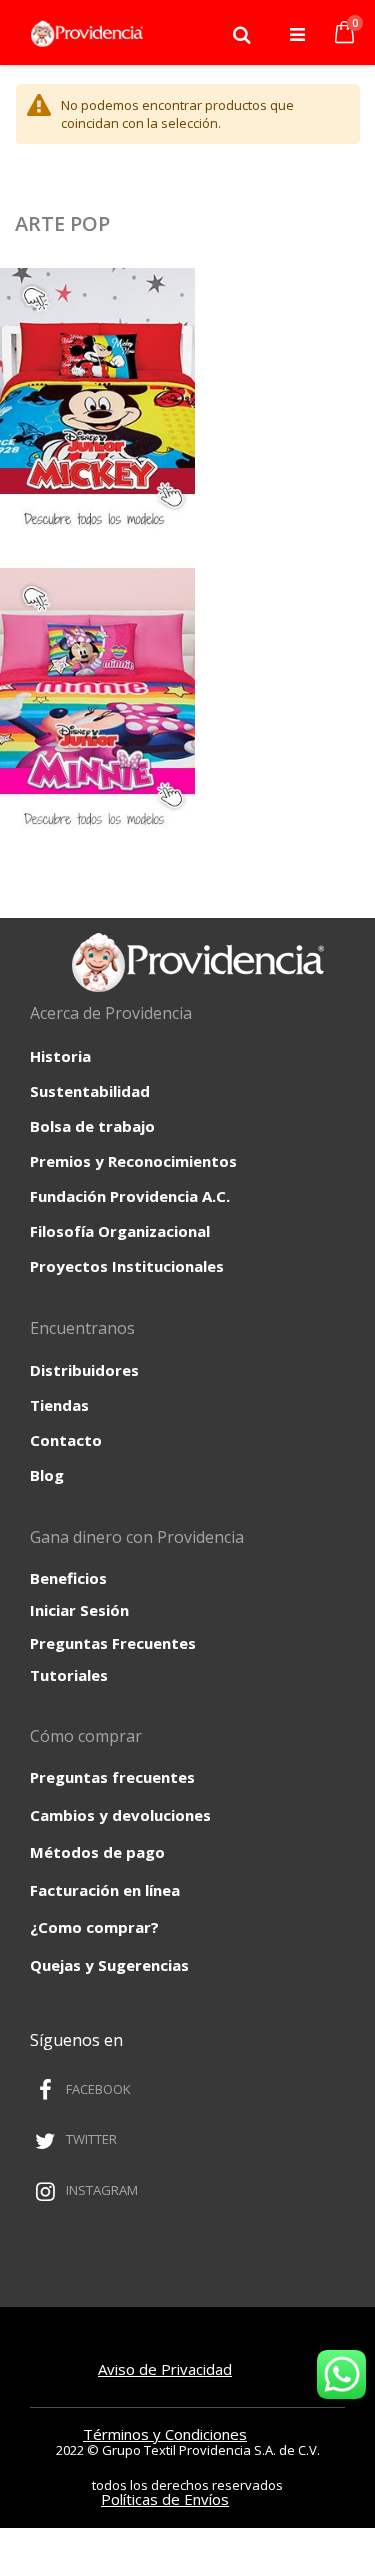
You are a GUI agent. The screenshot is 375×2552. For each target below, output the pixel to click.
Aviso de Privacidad (165, 2369)
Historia (60, 1056)
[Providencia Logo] (82, 34)
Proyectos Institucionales (127, 1266)
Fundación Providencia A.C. (130, 1196)
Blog (47, 1475)
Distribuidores (84, 1370)
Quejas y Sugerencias (109, 1965)
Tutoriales (69, 1675)
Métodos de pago (97, 1852)
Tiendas (59, 1405)
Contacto (66, 1440)
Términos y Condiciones (165, 2434)
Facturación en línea (105, 1890)
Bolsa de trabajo (92, 1126)
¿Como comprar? (94, 1927)
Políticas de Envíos (165, 2499)
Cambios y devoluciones (120, 1815)
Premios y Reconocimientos (133, 1161)
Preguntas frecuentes (112, 1777)
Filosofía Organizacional (120, 1231)
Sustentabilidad (90, 1091)
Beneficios (68, 1578)
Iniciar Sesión (79, 1610)
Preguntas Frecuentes (113, 1643)
